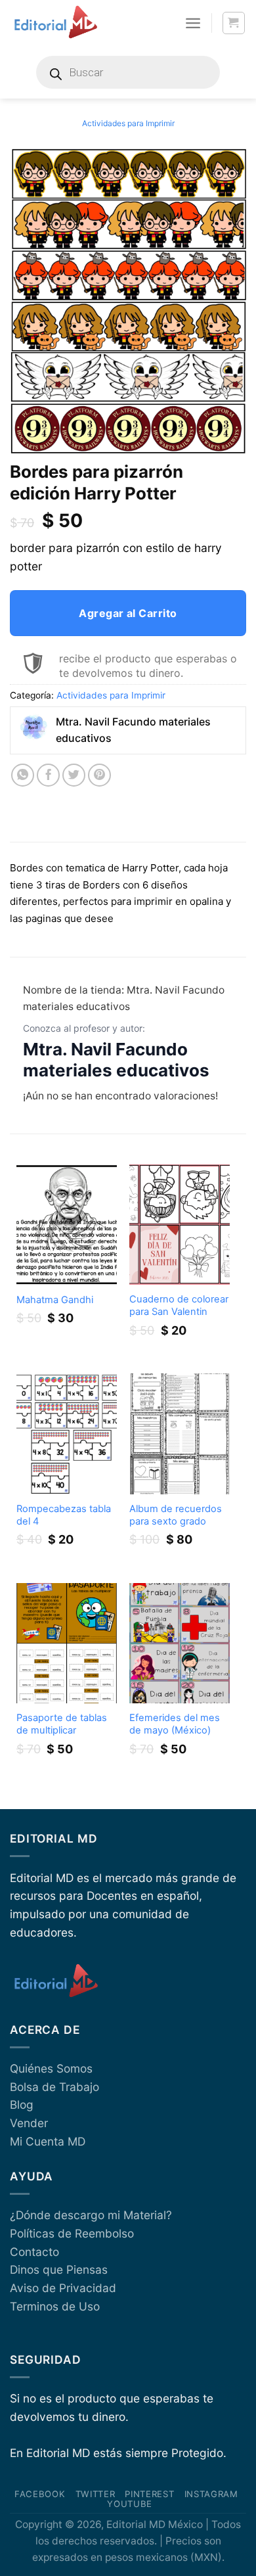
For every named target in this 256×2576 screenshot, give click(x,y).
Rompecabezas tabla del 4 (64, 1515)
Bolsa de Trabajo (54, 2087)
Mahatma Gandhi (55, 1300)
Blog (22, 2104)
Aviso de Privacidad (63, 2288)
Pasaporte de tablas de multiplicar (62, 1724)
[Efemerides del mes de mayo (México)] (180, 1643)
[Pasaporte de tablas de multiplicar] (67, 1643)
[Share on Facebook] (49, 775)
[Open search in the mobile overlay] (128, 72)
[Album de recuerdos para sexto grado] (180, 1434)
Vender (29, 2123)
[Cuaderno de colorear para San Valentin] (180, 1225)
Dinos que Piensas (59, 2269)
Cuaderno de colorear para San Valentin (179, 1305)
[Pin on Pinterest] (100, 775)
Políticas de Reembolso (72, 2233)
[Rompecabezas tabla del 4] (67, 1434)
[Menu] (193, 23)
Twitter (96, 2494)
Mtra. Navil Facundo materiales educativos (116, 1060)
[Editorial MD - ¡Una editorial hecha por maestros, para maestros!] (55, 23)
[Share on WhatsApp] (23, 775)
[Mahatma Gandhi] (67, 1225)
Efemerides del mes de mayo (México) (175, 1724)
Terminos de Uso (55, 2306)
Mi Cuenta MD (48, 2141)
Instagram (211, 2494)
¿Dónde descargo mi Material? (91, 2215)
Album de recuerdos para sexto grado (176, 1515)
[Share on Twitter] (74, 775)
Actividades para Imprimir (128, 123)
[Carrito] (234, 23)
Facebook (40, 2494)
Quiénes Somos (51, 2068)
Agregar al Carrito (128, 613)
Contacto (34, 2252)
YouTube (130, 2504)
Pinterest (149, 2494)
